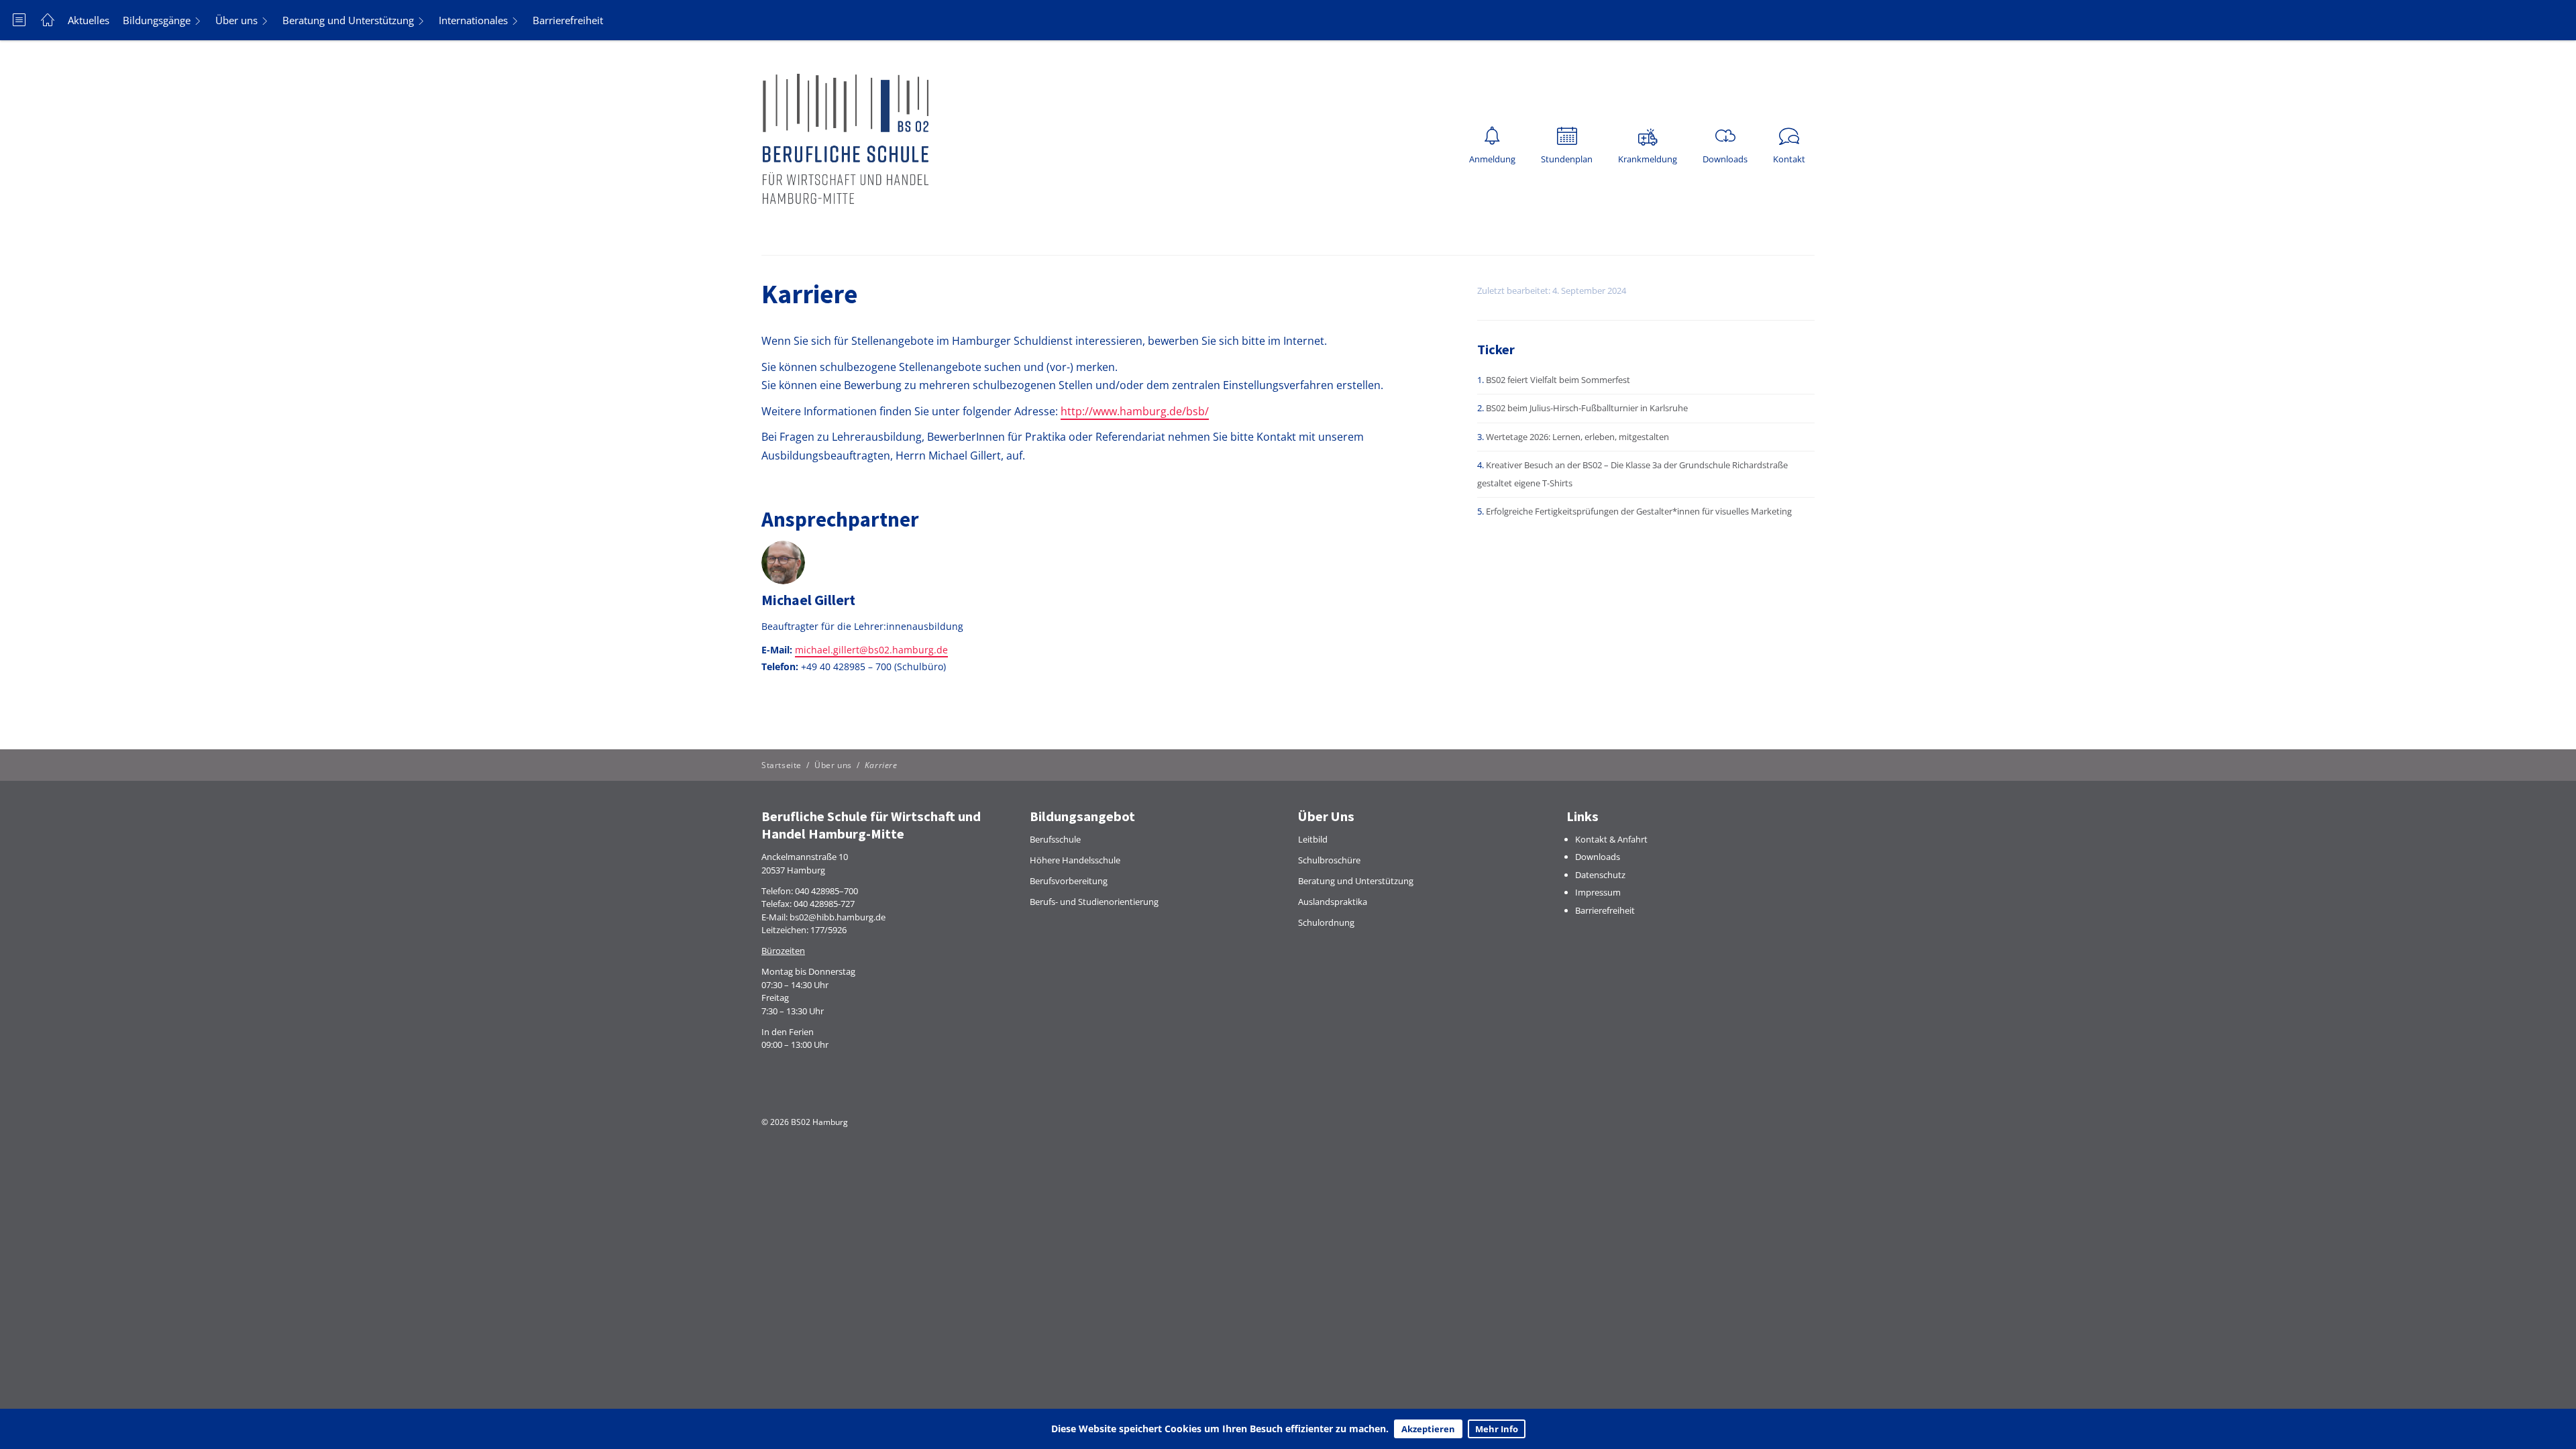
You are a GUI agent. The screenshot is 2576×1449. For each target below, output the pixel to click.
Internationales (473, 20)
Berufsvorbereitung (1069, 881)
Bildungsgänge (157, 20)
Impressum (1598, 892)
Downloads (1598, 857)
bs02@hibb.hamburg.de (838, 917)
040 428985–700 (826, 891)
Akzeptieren (1428, 1429)
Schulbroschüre (1329, 860)
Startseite (782, 765)
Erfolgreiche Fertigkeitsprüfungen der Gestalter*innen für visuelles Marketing (1639, 511)
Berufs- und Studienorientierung (1094, 902)
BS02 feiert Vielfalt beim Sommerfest (1558, 380)
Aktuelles (89, 20)
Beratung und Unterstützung (348, 20)
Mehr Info (1497, 1429)
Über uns (236, 20)
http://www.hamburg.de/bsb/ (1135, 411)
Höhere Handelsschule (1075, 860)
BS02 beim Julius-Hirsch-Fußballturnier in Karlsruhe (1587, 408)
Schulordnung (1326, 922)
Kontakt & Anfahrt (1611, 839)
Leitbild (1313, 839)
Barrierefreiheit (568, 20)
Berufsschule (1055, 839)
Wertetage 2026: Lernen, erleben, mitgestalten (1577, 437)
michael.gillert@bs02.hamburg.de (871, 650)
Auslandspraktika (1333, 902)
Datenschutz (1600, 875)
